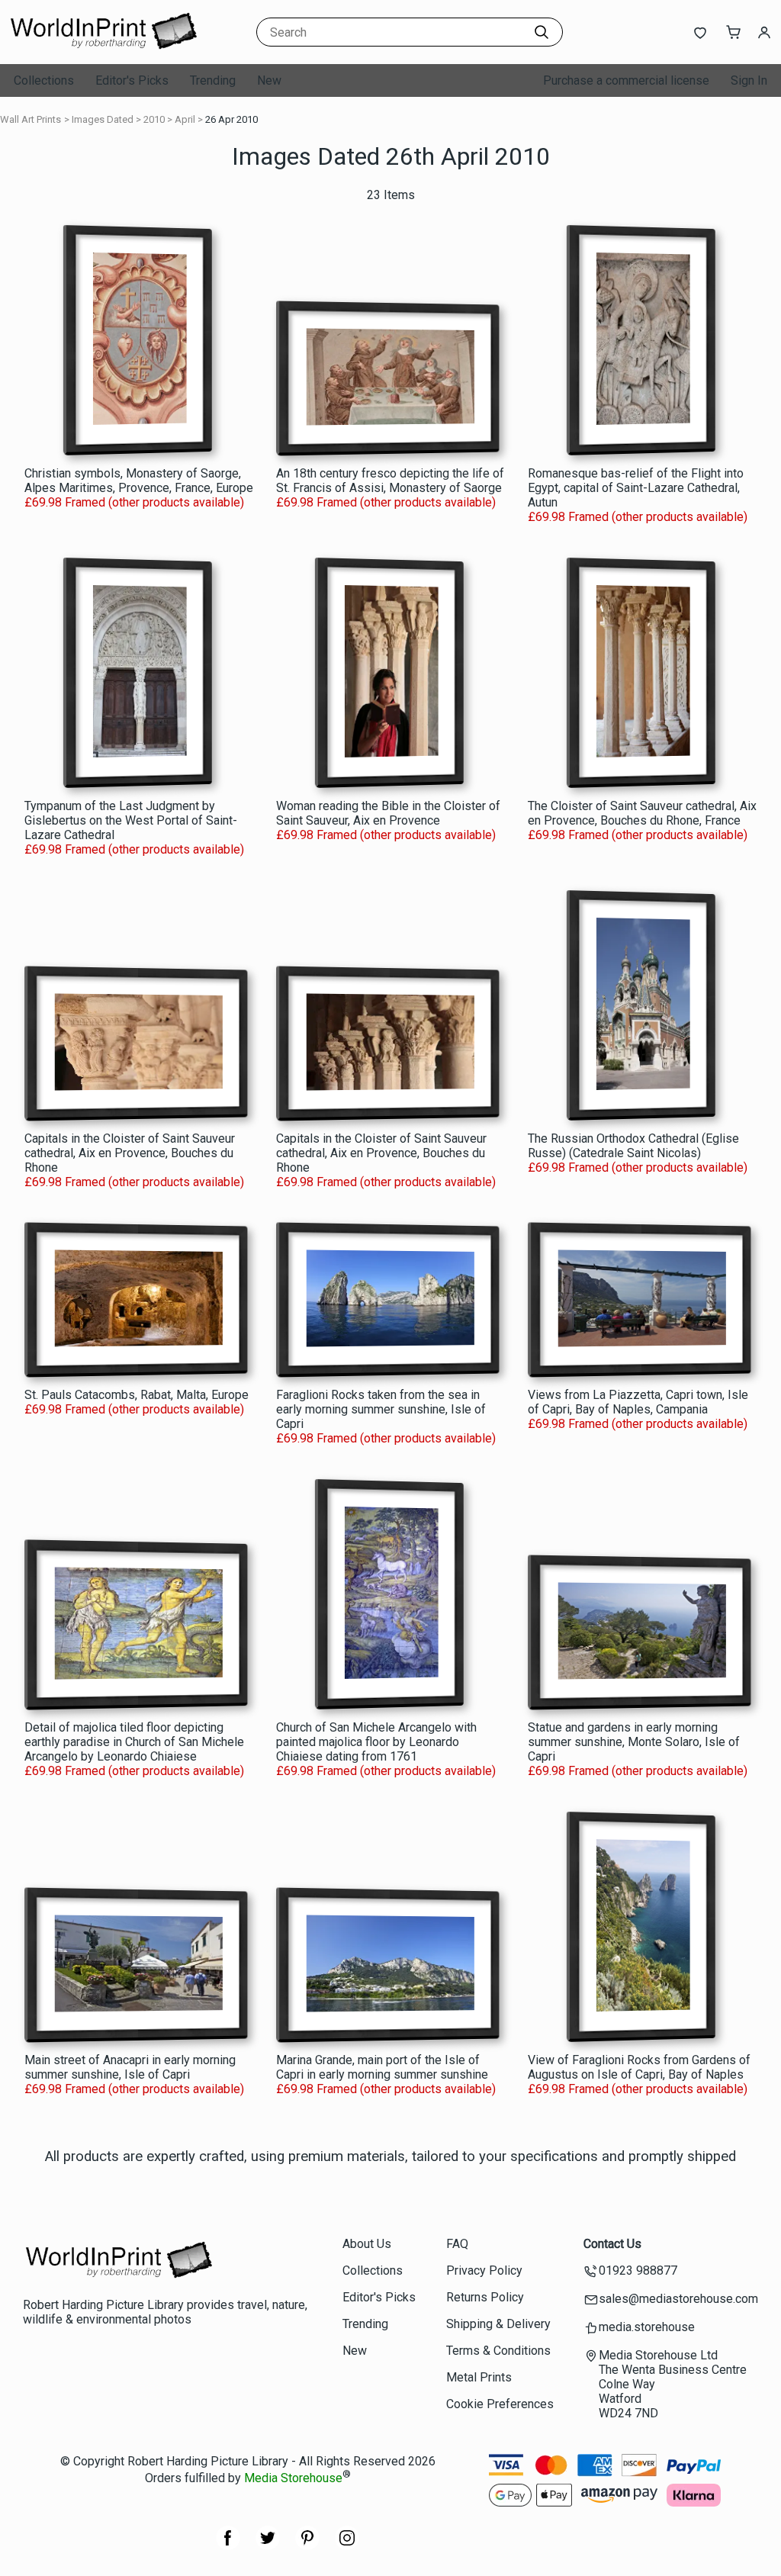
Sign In (749, 80)
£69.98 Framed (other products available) (134, 502)
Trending (213, 80)
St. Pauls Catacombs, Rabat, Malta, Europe (137, 1395)
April (185, 119)
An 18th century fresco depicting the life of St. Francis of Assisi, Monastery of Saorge (390, 481)
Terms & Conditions (498, 2351)
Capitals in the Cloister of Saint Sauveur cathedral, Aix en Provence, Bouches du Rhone (130, 1153)
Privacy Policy (484, 2270)
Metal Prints (479, 2377)
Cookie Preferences (500, 2404)
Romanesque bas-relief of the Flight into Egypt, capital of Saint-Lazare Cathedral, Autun (636, 488)
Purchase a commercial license (626, 80)
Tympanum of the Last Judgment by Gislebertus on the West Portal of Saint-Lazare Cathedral (131, 820)
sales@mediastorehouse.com (678, 2299)
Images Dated (103, 119)
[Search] (542, 32)
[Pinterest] (307, 2546)
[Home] (103, 49)
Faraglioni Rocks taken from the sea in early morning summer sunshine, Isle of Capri (381, 1409)
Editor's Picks (132, 80)
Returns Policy (485, 2297)
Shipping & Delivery (498, 2324)
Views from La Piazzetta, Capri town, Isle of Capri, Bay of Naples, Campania (638, 1402)
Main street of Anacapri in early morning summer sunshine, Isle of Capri (130, 2067)
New (269, 80)
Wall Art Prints (31, 119)
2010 (154, 119)
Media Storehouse (293, 2479)
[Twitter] (268, 2546)
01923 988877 (638, 2270)
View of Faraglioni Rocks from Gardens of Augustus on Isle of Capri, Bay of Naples (639, 2067)
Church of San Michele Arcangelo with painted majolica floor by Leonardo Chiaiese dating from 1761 (376, 1742)
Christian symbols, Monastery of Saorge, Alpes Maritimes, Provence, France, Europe (139, 481)
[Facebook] (228, 2546)
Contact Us (612, 2244)
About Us (367, 2244)
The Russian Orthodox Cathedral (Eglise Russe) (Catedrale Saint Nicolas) (633, 1146)
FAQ (457, 2244)
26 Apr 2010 (231, 119)
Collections (44, 80)
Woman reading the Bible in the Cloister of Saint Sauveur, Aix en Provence (388, 813)
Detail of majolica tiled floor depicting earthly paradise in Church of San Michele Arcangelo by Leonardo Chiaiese (134, 1742)
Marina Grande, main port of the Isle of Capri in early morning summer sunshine (382, 2067)
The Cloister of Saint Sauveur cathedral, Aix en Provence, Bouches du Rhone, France (642, 813)
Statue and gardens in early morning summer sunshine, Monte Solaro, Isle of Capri (634, 1742)
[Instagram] (347, 2546)
